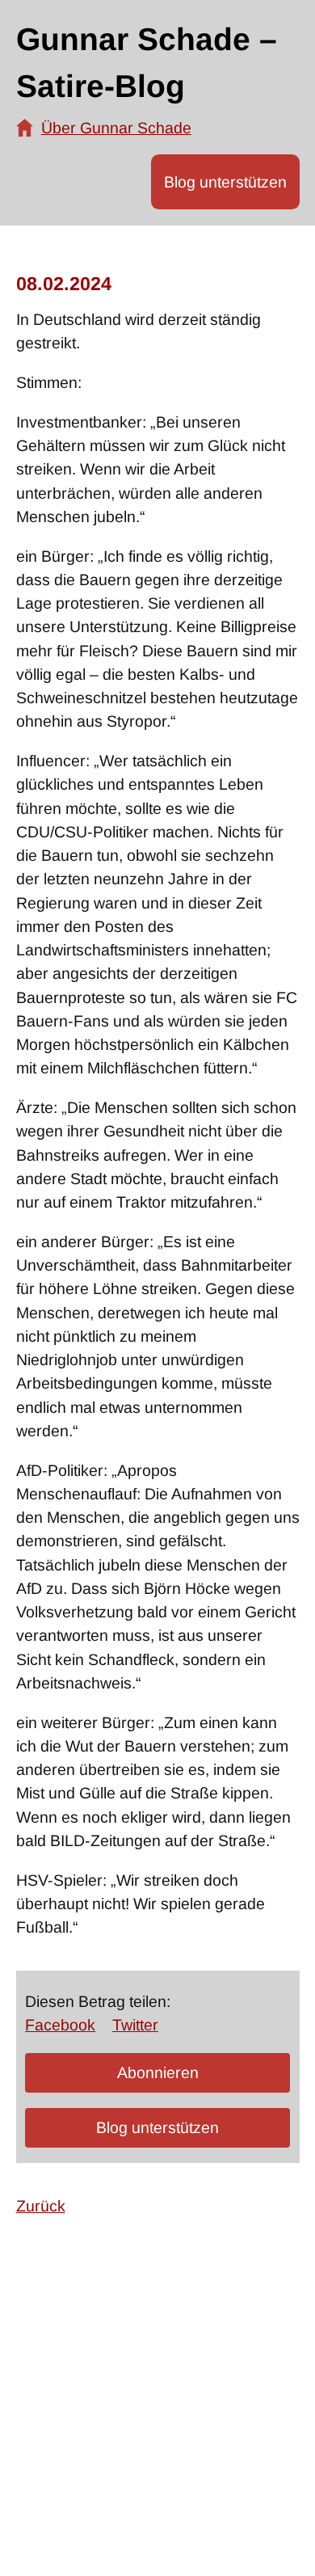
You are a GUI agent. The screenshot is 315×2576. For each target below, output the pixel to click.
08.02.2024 (64, 284)
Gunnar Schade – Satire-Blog (147, 63)
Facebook (60, 2025)
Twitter (135, 2025)
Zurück (41, 2206)
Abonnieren (158, 2072)
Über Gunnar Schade (116, 128)
